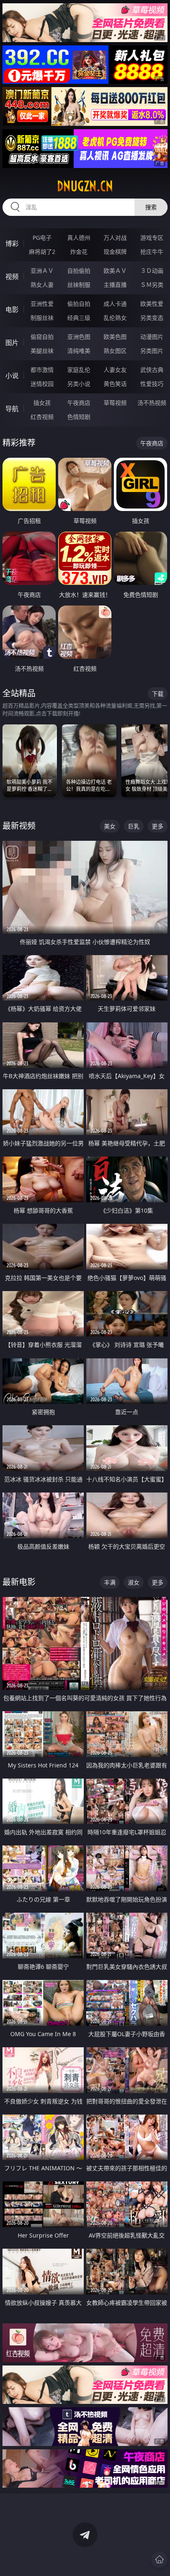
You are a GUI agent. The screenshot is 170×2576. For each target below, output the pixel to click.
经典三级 (79, 318)
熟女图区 (115, 351)
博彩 (12, 244)
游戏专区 (152, 238)
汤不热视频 (152, 403)
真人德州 (79, 238)
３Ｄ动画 (152, 271)
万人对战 (115, 238)
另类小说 (79, 384)
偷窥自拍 (42, 337)
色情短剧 (79, 417)
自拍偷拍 (79, 271)
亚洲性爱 (42, 304)
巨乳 (134, 826)
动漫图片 (152, 337)
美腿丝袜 (42, 351)
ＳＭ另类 (152, 285)
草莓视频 (115, 403)
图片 (12, 343)
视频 (12, 277)
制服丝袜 (42, 318)
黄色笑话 (115, 384)
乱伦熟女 (115, 318)
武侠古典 (152, 370)
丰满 (110, 1582)
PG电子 (42, 238)
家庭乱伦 (79, 370)
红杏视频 (42, 417)
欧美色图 (115, 337)
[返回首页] (159, 2559)
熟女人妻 (42, 285)
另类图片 (152, 351)
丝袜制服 (79, 285)
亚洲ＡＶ (42, 271)
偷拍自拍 (79, 304)
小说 (12, 376)
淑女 (134, 1582)
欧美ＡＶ (115, 271)
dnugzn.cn (85, 186)
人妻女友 (115, 370)
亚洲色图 (79, 337)
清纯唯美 (79, 351)
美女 (110, 826)
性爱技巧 (152, 384)
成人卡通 (115, 304)
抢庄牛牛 (152, 252)
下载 (158, 694)
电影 (12, 310)
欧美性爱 (152, 304)
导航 (12, 409)
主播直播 (115, 285)
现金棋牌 (115, 252)
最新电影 (19, 1582)
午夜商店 (79, 403)
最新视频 (19, 826)
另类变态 (152, 318)
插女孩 (42, 403)
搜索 (151, 207)
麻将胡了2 (42, 252)
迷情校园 (42, 384)
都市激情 (42, 370)
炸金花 (79, 252)
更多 (158, 826)
